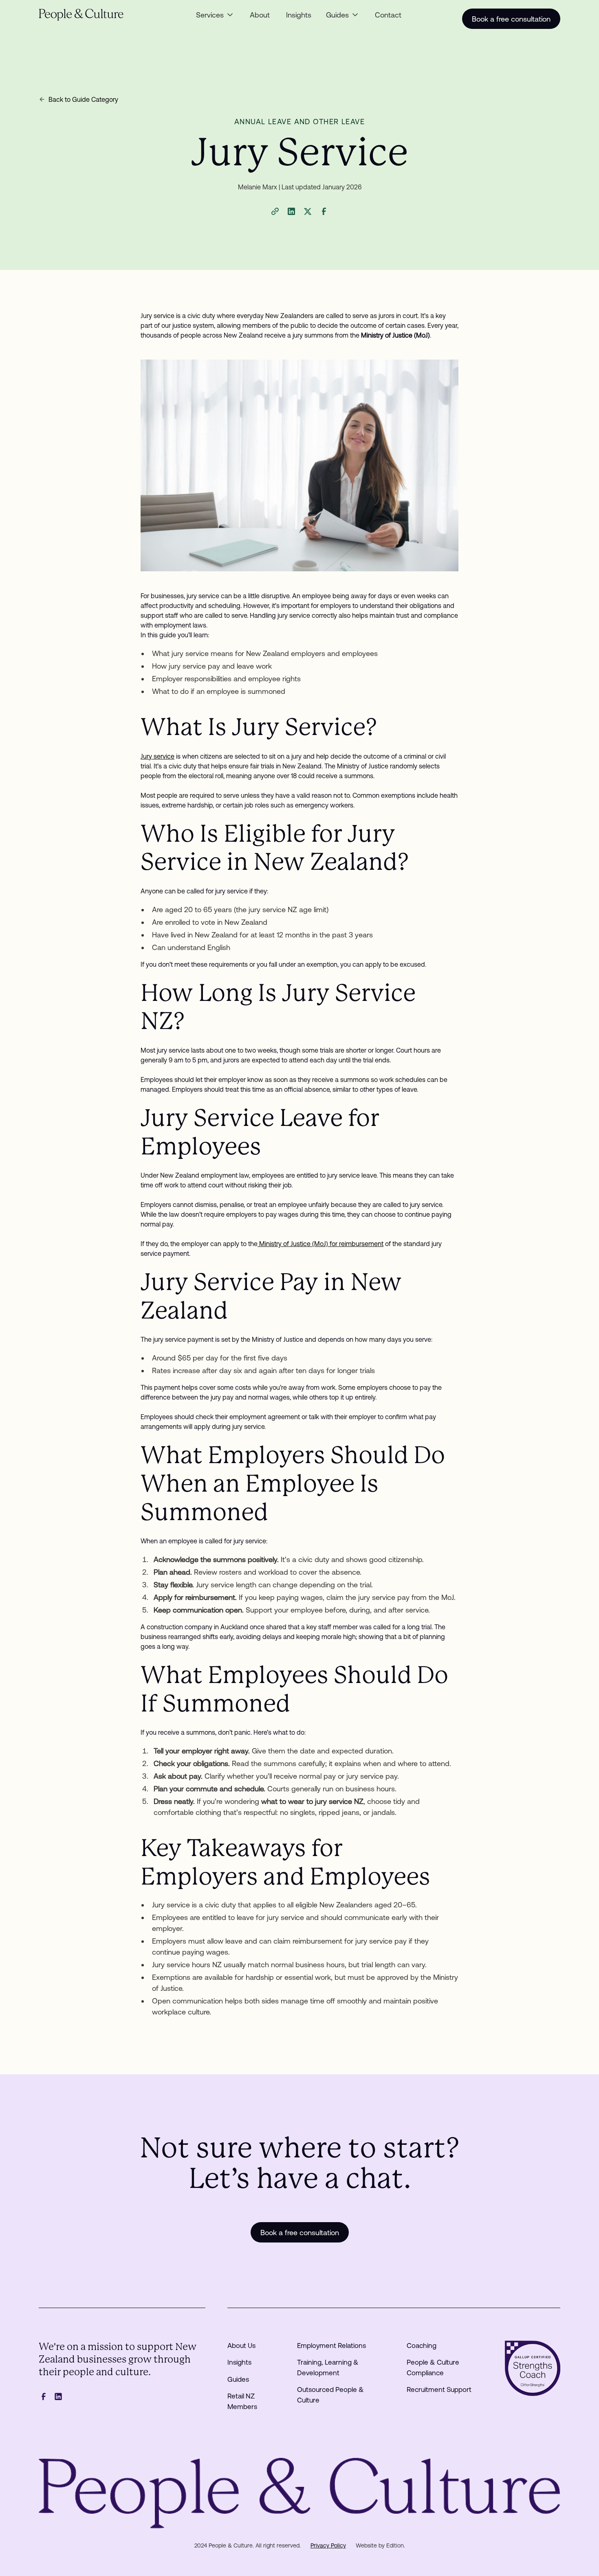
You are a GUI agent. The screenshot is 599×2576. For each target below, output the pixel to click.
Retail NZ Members (242, 2401)
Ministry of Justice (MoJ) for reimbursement (320, 1244)
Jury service (157, 756)
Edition (395, 2545)
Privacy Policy (328, 2545)
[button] (216, 15)
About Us (241, 2346)
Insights (299, 15)
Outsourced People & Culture (330, 2395)
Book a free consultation (511, 19)
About (260, 15)
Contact (388, 15)
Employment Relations (331, 2346)
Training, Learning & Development (328, 2368)
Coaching (422, 2346)
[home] (93, 15)
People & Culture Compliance (433, 2368)
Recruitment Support (439, 2389)
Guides (238, 2379)
